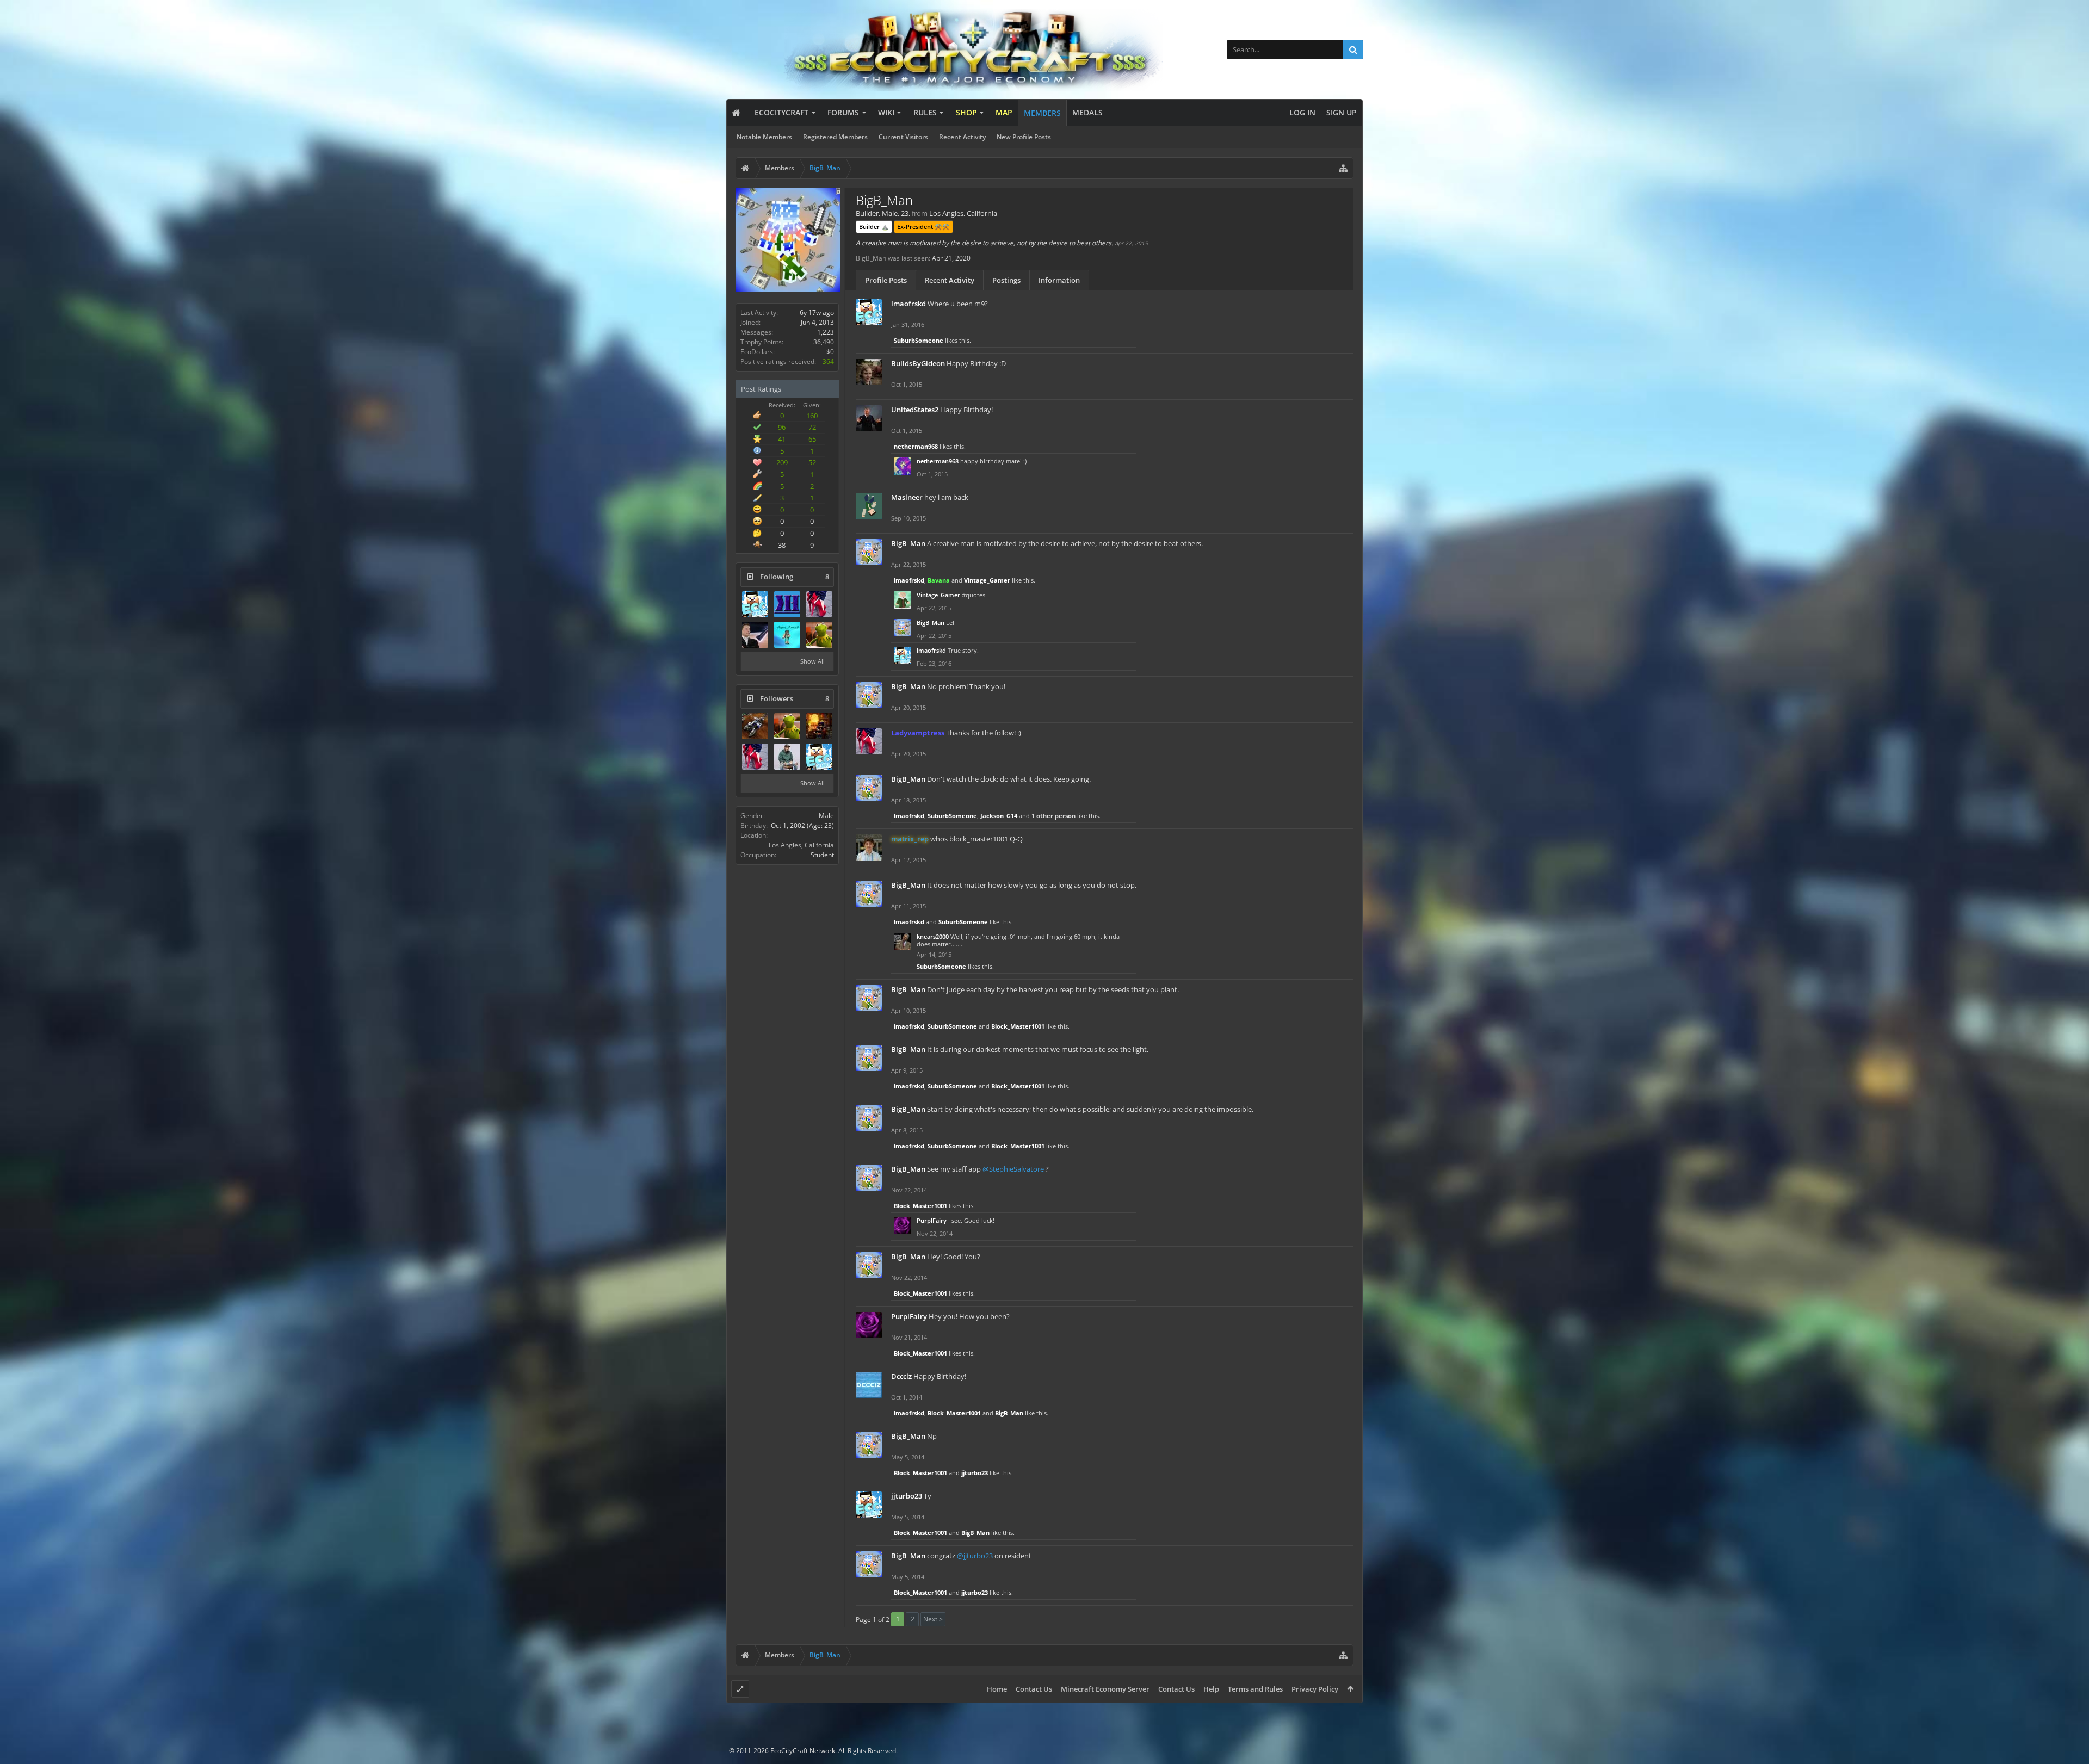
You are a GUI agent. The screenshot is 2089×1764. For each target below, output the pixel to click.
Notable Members (764, 137)
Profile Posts (886, 280)
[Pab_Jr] (755, 604)
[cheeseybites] (755, 726)
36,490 (824, 342)
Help (1211, 1689)
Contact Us (1034, 1689)
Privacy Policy (1315, 1689)
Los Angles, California (801, 845)
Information (1059, 280)
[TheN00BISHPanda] (787, 757)
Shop (966, 112)
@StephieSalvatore (1013, 1169)
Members (1042, 113)
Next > (933, 1619)
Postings (1006, 280)
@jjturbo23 (975, 1556)
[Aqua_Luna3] (787, 635)
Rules (925, 112)
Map (1004, 112)
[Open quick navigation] (1343, 168)
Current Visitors (903, 137)
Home (997, 1689)
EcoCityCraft (781, 112)
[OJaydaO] (819, 726)
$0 (830, 352)
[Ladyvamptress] (819, 604)
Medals (1087, 112)
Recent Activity (962, 137)
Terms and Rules (1255, 1689)
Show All (812, 661)
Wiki (886, 112)
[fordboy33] (819, 635)
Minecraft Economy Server (1105, 1689)
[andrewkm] (755, 635)
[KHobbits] (787, 604)
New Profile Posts (1024, 137)
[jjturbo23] (819, 757)
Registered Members (835, 137)
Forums (843, 112)
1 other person (1053, 816)
